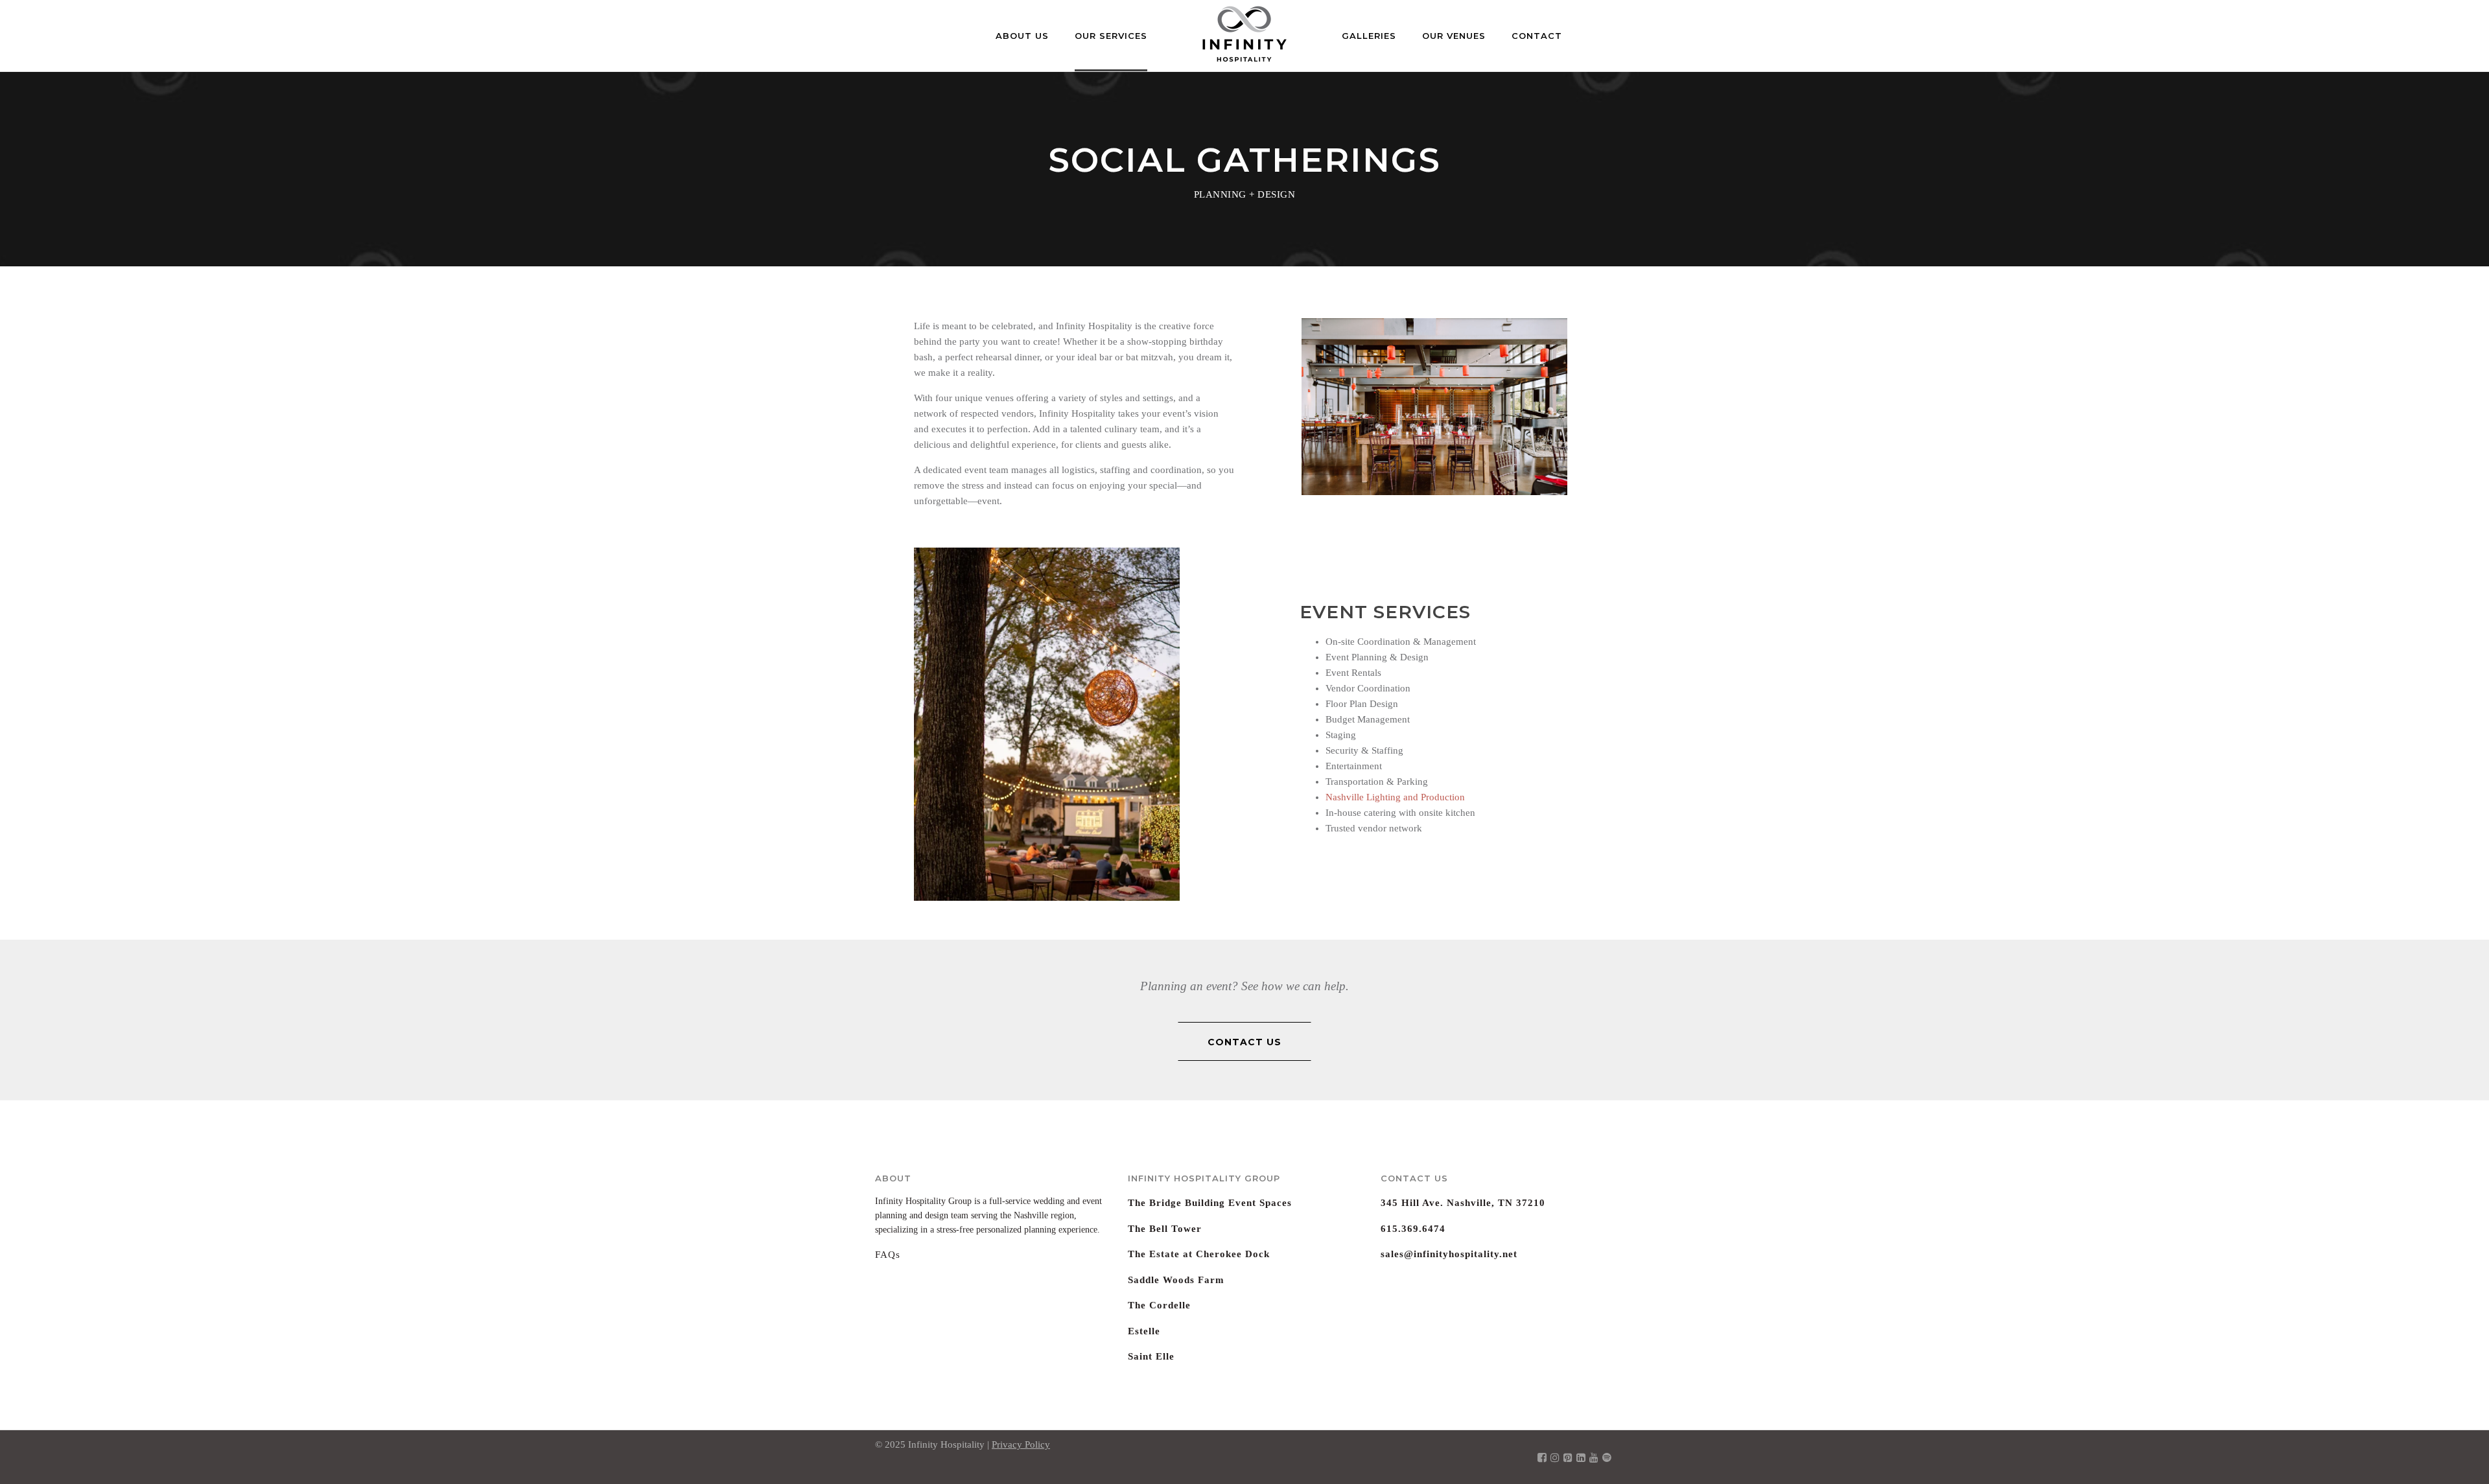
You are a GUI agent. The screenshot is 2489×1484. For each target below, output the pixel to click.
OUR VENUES (1454, 36)
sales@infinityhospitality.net (1449, 1254)
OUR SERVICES (1111, 36)
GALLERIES (1369, 36)
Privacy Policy (1021, 1444)
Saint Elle (1151, 1356)
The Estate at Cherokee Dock (1199, 1254)
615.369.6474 (1413, 1229)
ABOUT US (1022, 36)
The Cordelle (1159, 1305)
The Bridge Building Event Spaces (1210, 1203)
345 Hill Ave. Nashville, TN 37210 (1463, 1203)
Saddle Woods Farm (1176, 1280)
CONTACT (1537, 36)
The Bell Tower (1165, 1229)
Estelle (1144, 1331)
